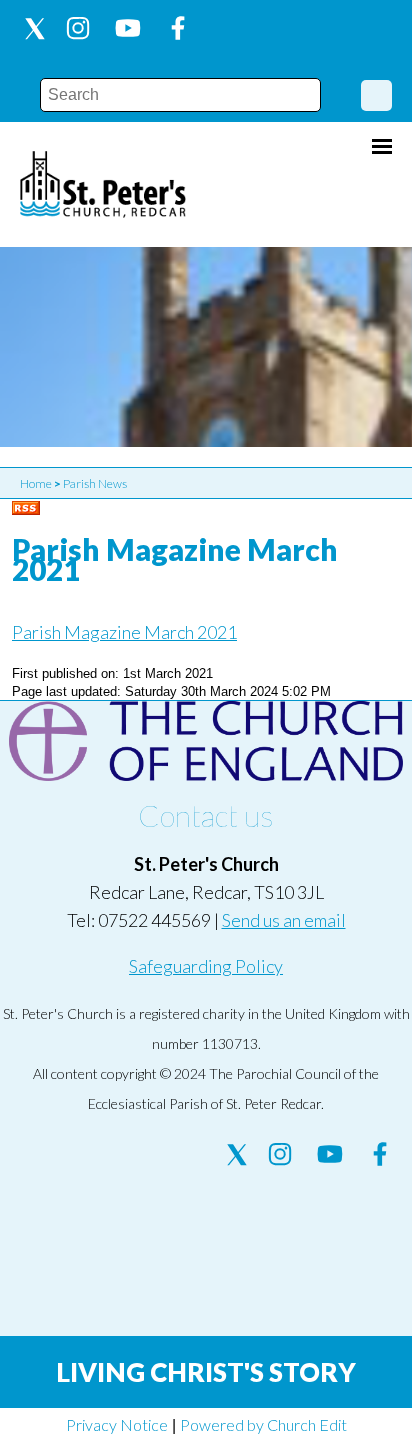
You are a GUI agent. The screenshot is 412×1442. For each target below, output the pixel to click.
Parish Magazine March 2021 (124, 632)
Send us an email (284, 920)
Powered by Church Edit (263, 1424)
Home (36, 483)
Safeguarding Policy (206, 966)
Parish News (95, 483)
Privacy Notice (117, 1424)
